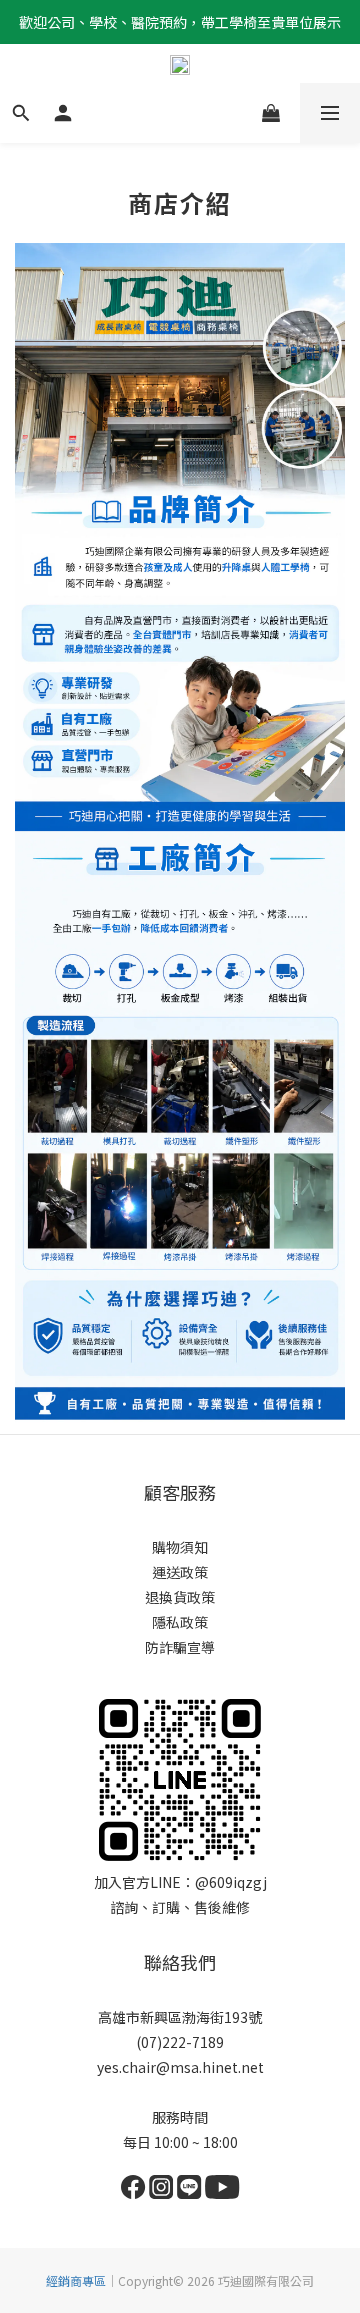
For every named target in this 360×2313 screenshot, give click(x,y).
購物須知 (180, 1547)
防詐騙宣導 (180, 1647)
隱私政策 (180, 1622)
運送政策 (180, 1572)
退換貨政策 (180, 1597)
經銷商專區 (76, 2280)
